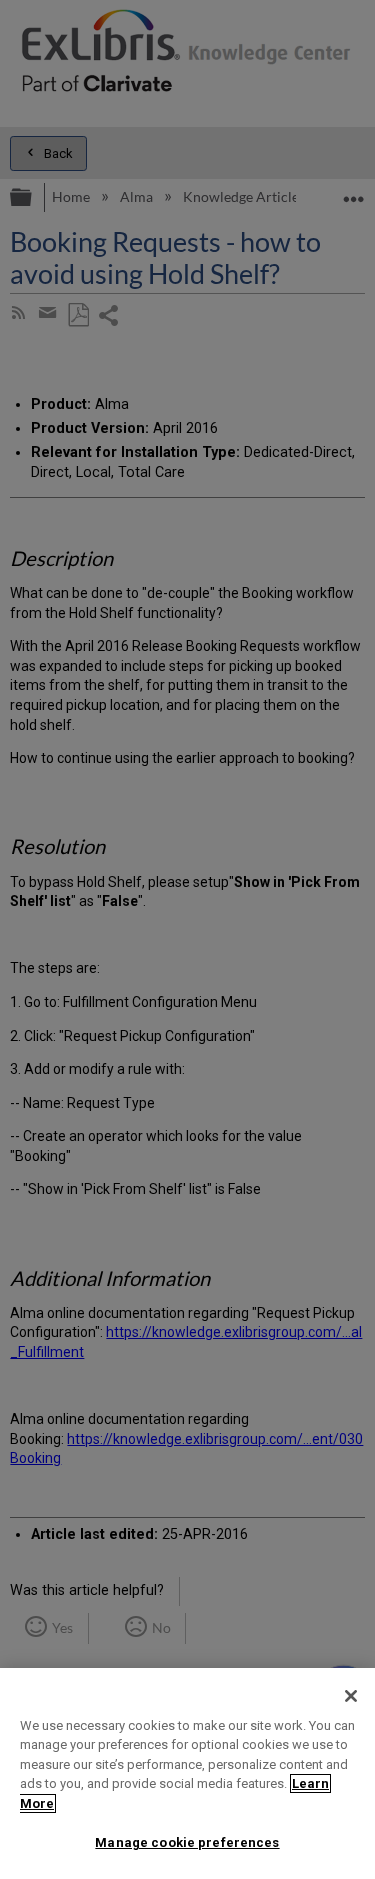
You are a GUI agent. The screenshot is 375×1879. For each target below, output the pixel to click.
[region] (187, 1773)
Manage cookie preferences (187, 1842)
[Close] (351, 1696)
